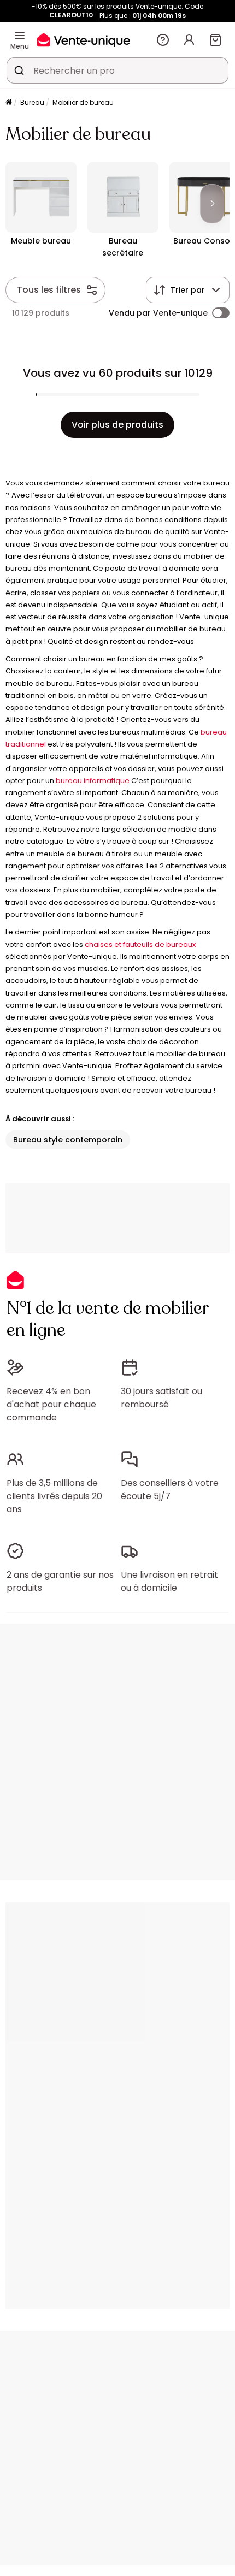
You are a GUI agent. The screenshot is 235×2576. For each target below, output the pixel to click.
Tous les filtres (49, 290)
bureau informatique (93, 781)
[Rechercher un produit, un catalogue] (19, 70)
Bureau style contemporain (68, 1140)
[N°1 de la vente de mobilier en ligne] (84, 40)
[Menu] (20, 35)
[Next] (212, 204)
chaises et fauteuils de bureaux (140, 944)
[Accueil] (9, 103)
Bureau (32, 102)
